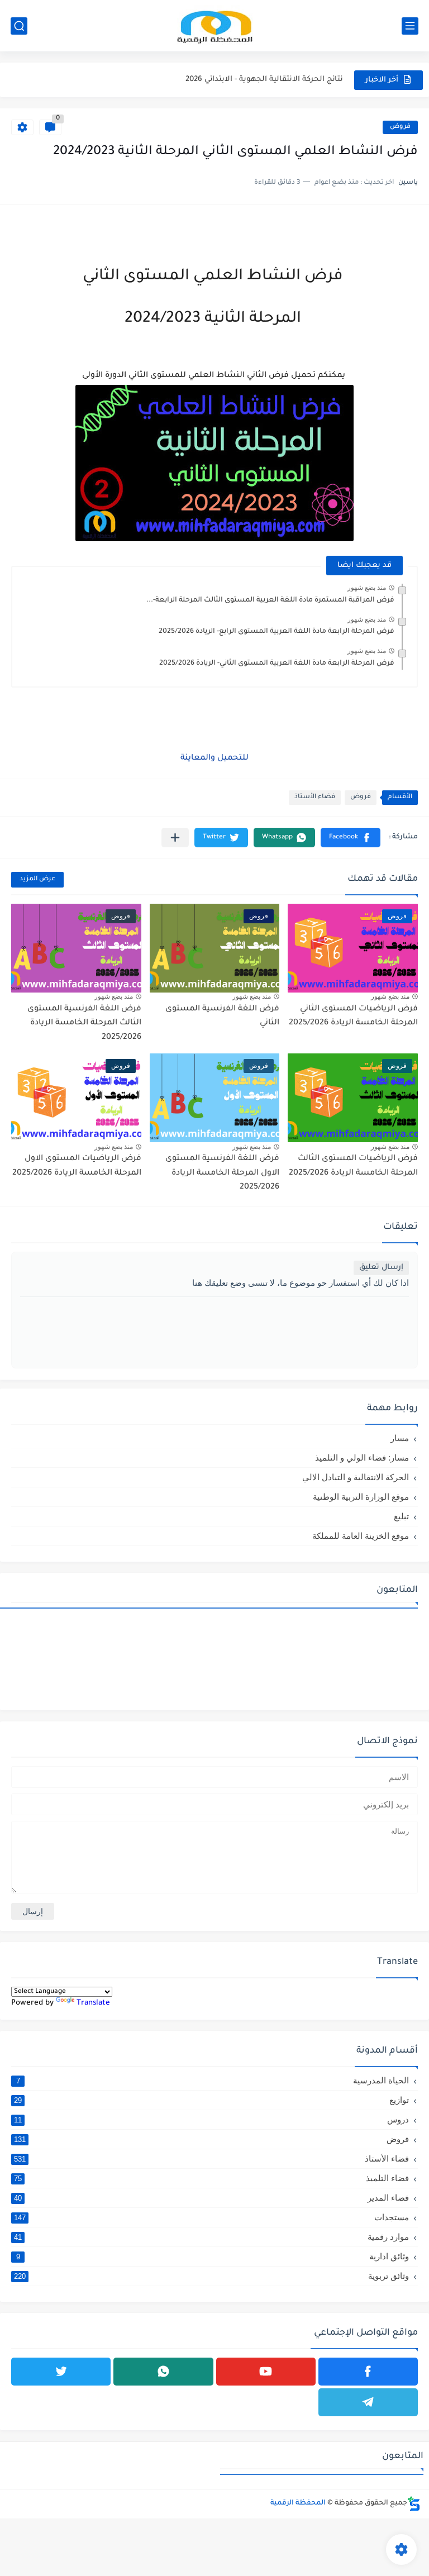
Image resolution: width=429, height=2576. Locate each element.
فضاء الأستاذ (315, 797)
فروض (400, 127)
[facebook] (368, 2372)
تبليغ (401, 1516)
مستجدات (211, 2217)
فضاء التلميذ (211, 2178)
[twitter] (61, 2372)
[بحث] (19, 26)
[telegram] (368, 2402)
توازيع (211, 2100)
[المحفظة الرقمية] (214, 26)
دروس (211, 2119)
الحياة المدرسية (213, 2080)
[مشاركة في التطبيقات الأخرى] (175, 838)
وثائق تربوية (211, 2276)
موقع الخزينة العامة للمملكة (361, 1536)
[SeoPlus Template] (414, 2504)
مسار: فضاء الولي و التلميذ (362, 1458)
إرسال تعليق (381, 1268)
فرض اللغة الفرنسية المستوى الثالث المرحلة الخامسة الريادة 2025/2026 (84, 1024)
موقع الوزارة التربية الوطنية (361, 1497)
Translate (93, 2003)
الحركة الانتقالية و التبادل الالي (356, 1477)
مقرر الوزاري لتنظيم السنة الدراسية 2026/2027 (261, 80)
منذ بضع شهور (367, 588)
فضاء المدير (211, 2198)
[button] (351, 838)
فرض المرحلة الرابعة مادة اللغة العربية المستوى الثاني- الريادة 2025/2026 (277, 664)
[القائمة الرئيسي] (410, 26)
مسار (400, 1438)
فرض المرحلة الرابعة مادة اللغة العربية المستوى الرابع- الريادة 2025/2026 (277, 632)
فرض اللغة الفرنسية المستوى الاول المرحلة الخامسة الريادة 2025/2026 (222, 1173)
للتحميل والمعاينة (214, 759)
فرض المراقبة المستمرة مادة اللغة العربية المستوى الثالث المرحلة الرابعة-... (270, 600)
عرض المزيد (37, 879)
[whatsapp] (163, 2372)
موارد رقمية (211, 2237)
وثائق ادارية (213, 2256)
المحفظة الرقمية (298, 2503)
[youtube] (266, 2372)
